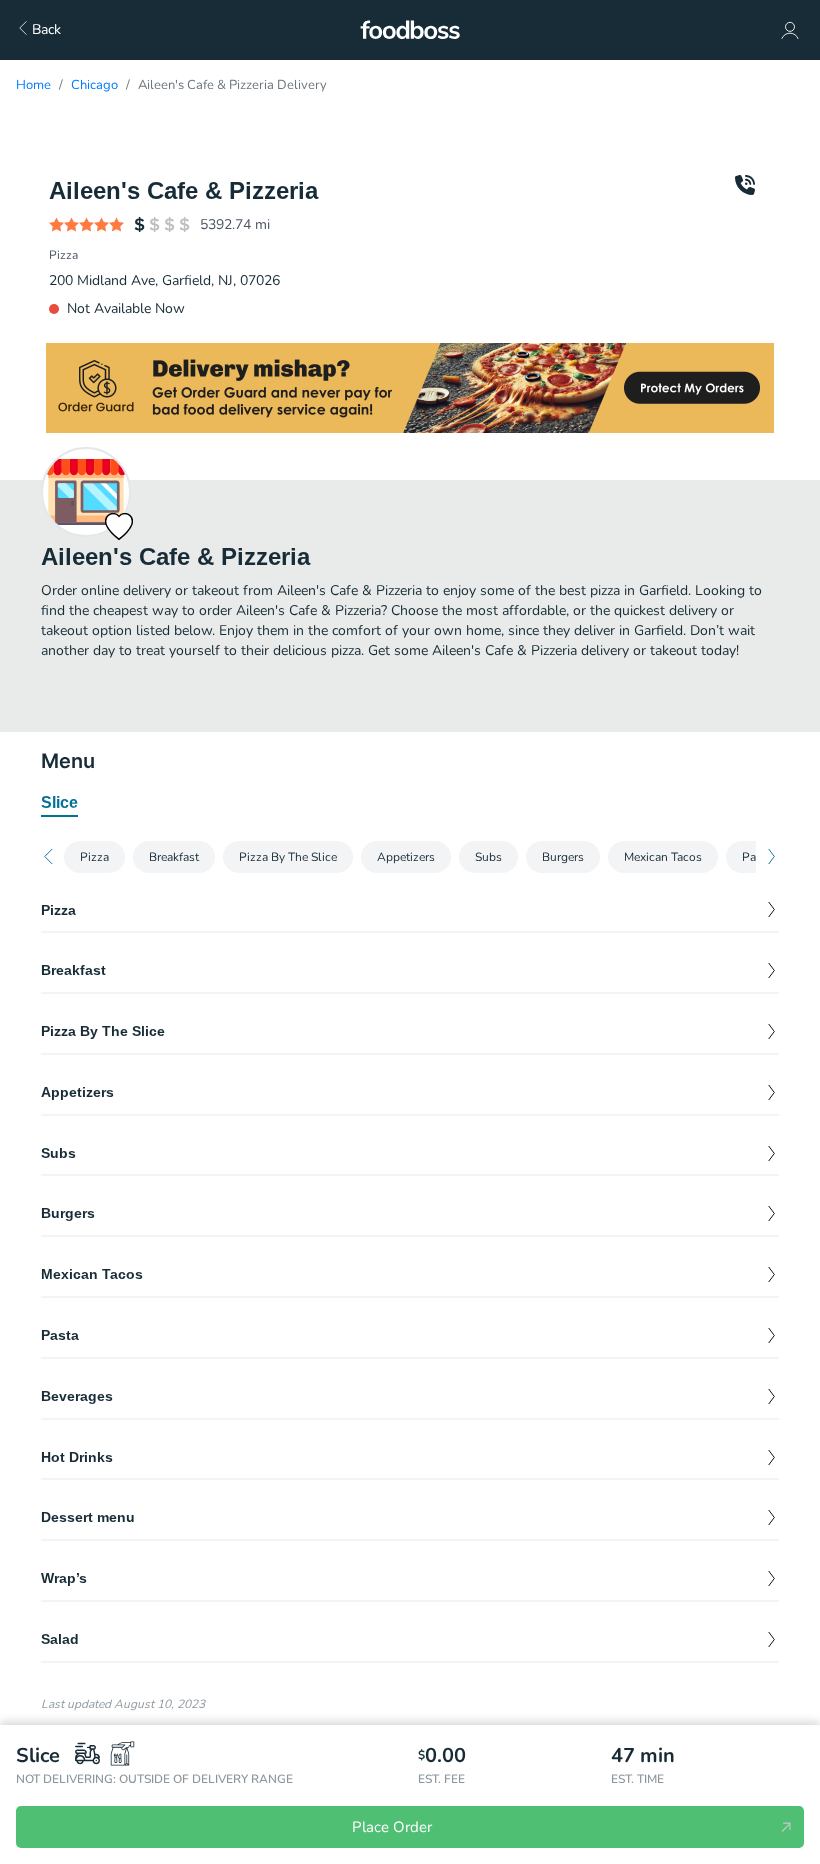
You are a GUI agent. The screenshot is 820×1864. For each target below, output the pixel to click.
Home (33, 85)
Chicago (94, 85)
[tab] (59, 804)
